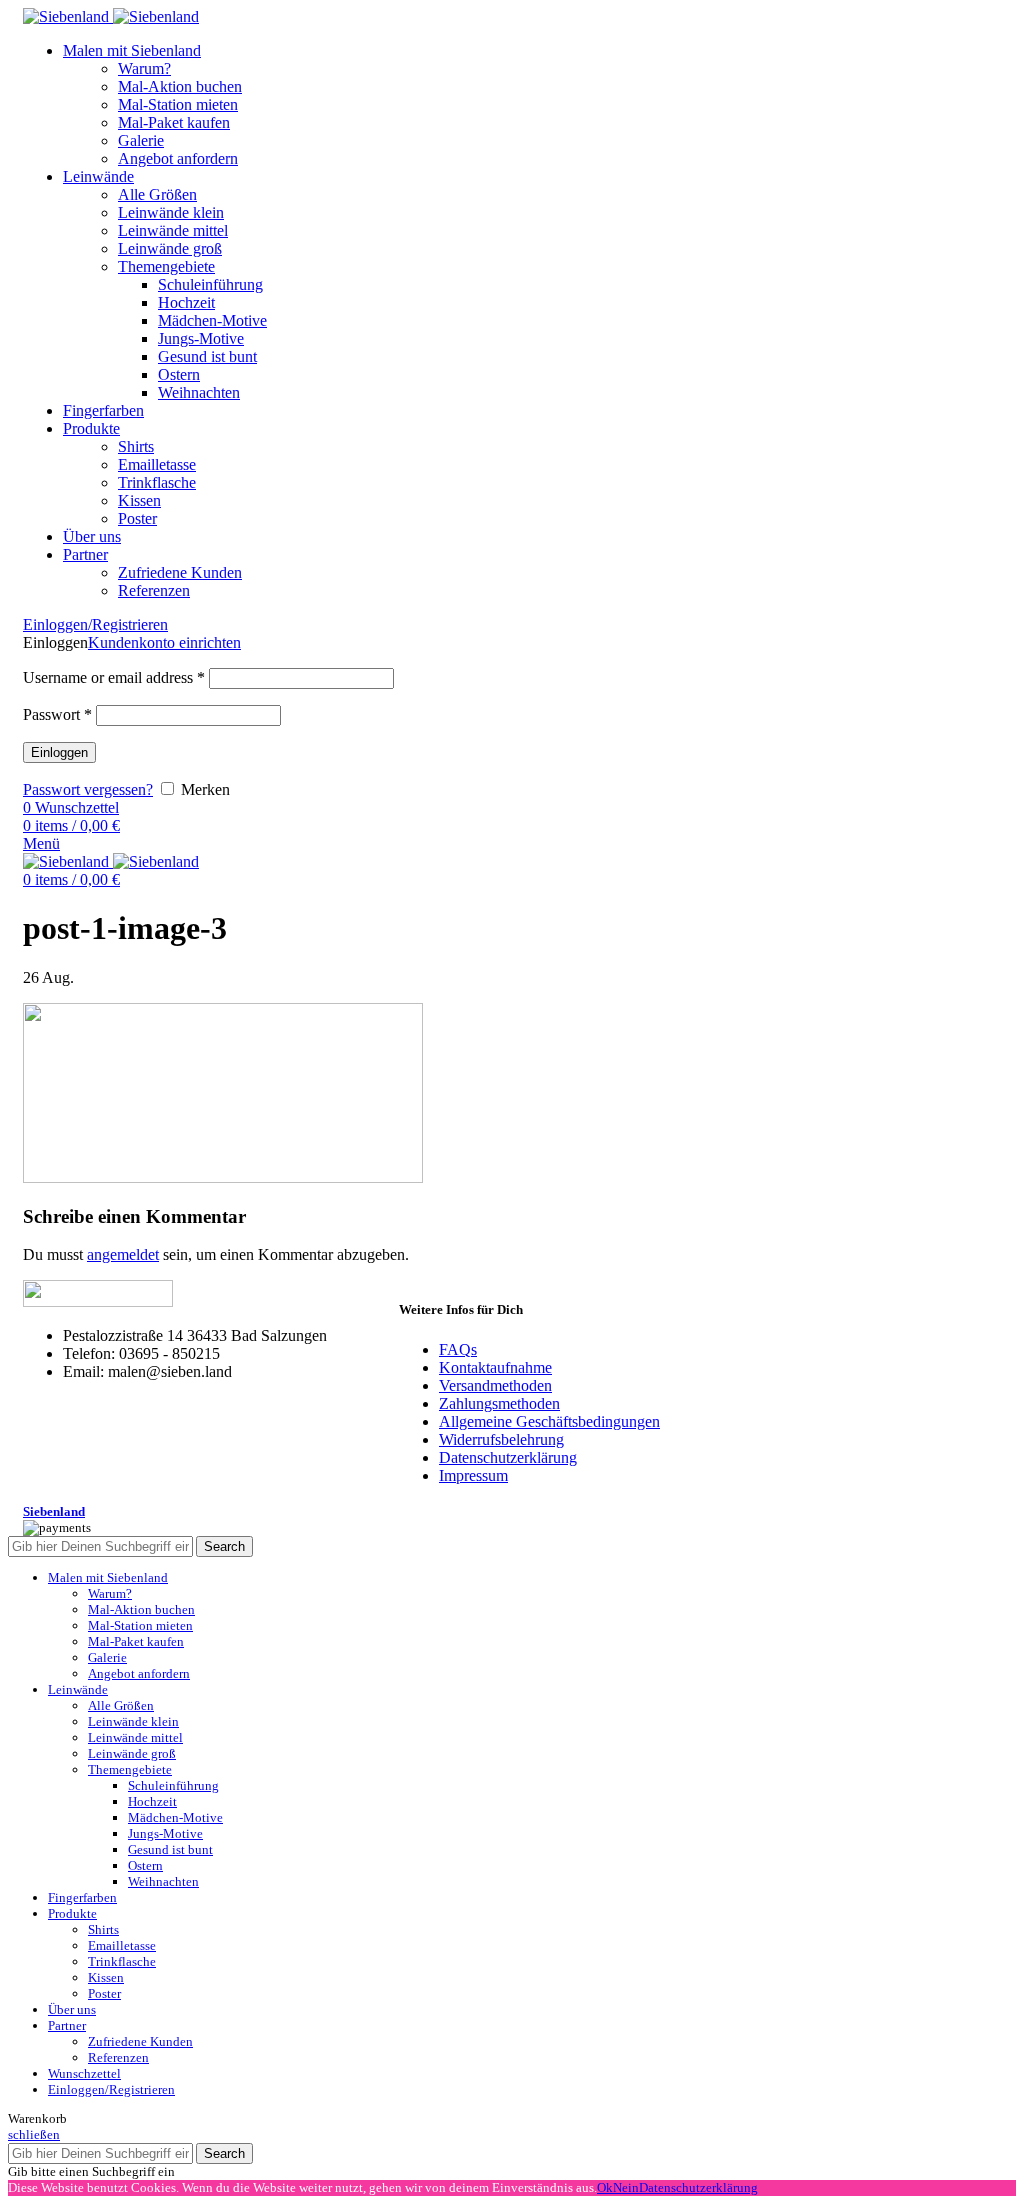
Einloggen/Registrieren (111, 2089)
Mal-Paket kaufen (174, 122)
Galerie (141, 140)
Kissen (139, 500)
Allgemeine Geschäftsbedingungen (549, 1421)
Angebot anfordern (178, 158)
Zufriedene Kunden (180, 572)
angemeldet (123, 1254)
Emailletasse (157, 464)
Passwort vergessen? (88, 789)
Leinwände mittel (173, 230)
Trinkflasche (157, 482)
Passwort (57, 714)
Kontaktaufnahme (495, 1367)
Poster (137, 518)
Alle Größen (157, 194)
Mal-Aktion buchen (180, 86)
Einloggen (59, 752)
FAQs (458, 1349)
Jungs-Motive (201, 338)
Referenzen (154, 590)
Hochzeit (186, 302)
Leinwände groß (170, 248)
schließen (34, 2134)
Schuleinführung (210, 284)
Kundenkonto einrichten (164, 642)
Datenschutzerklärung (508, 1457)
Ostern (179, 374)
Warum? (144, 68)
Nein (626, 2187)
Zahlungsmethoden (499, 1403)
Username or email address (114, 677)
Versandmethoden (495, 1385)
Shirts (136, 446)
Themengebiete (166, 266)
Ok (605, 2187)
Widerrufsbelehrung (501, 1439)
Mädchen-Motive (212, 320)
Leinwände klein (171, 212)
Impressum (473, 1475)
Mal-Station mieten (178, 104)
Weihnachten (199, 392)
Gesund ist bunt (207, 356)
